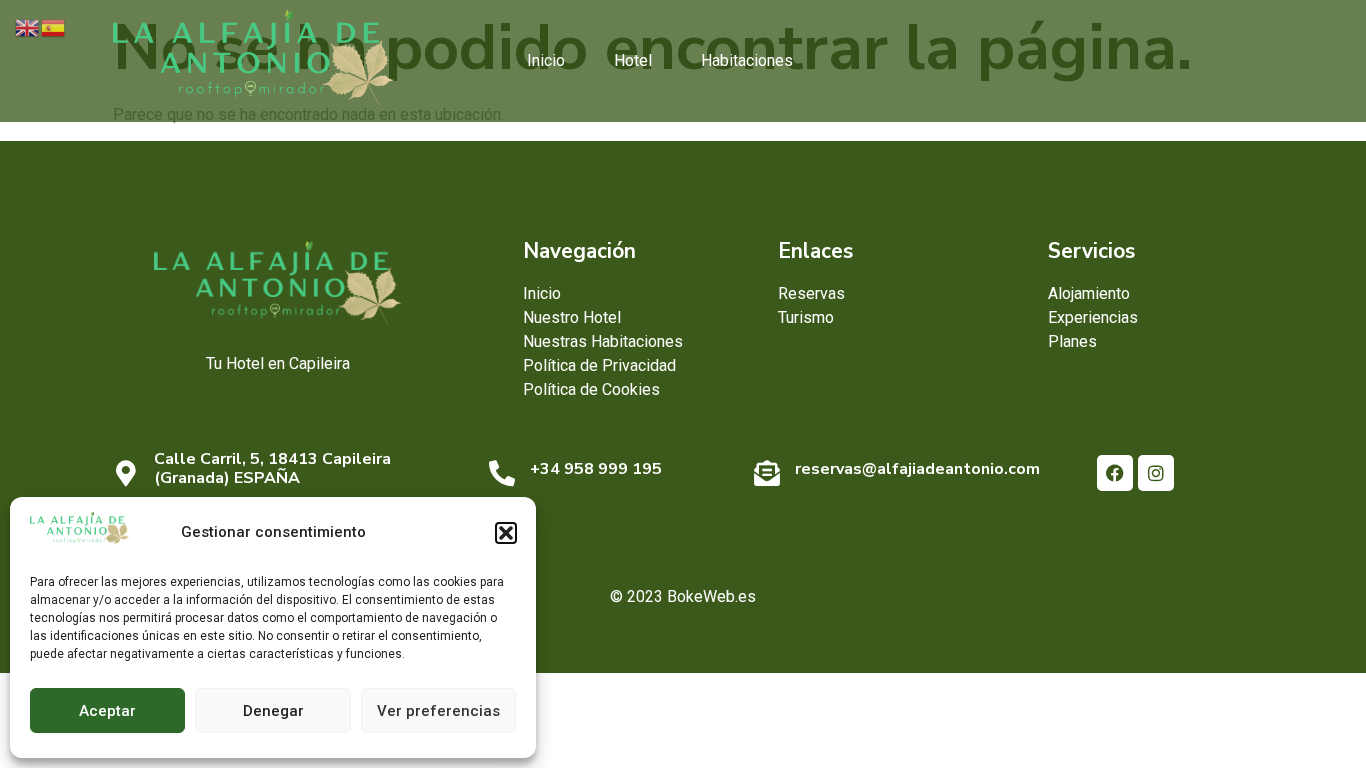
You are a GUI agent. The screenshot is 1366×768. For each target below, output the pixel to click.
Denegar (273, 711)
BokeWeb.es (711, 596)
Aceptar (107, 711)
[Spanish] (54, 26)
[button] (506, 533)
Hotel (633, 60)
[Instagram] (1156, 473)
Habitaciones (747, 60)
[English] (28, 26)
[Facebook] (1115, 473)
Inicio (546, 60)
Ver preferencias (438, 711)
